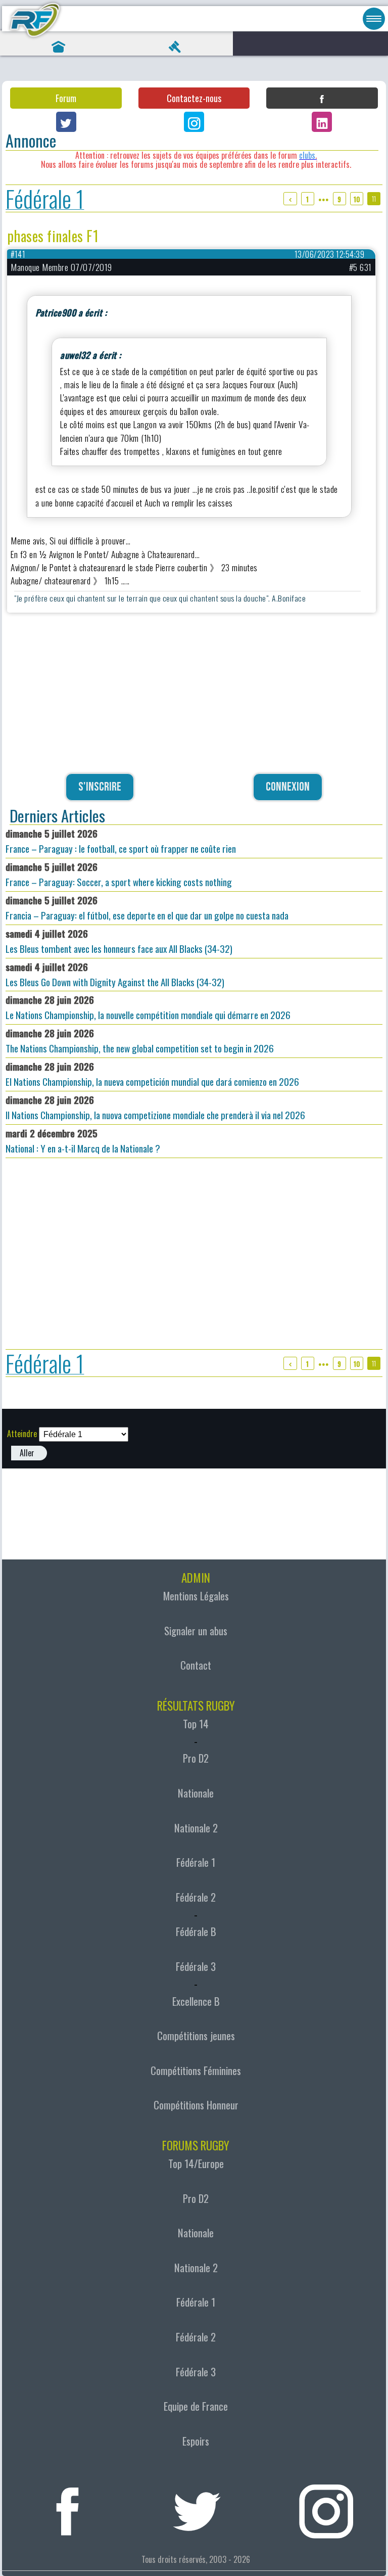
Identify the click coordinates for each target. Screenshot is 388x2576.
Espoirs (196, 2441)
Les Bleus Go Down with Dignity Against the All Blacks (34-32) (115, 974)
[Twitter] (66, 122)
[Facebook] (322, 98)
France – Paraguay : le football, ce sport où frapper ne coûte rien (121, 841)
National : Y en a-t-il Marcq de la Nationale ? (83, 1141)
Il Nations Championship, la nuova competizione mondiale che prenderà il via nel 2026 (155, 1107)
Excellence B (196, 2001)
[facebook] (68, 2507)
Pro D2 (196, 1758)
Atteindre (22, 1434)
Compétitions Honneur (196, 2105)
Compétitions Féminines (196, 2071)
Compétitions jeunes (196, 2036)
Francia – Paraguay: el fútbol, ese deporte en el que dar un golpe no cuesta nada (147, 908)
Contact (196, 1665)
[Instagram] (194, 122)
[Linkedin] (322, 122)
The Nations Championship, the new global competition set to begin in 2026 (140, 1041)
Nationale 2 (196, 1828)
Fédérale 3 (196, 1966)
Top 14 (196, 1724)
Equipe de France (196, 2406)
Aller (27, 1453)
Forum (66, 98)
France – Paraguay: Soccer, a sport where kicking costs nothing (119, 874)
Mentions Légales (196, 1596)
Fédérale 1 (45, 198)
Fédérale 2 (196, 1897)
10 (357, 199)
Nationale (196, 1793)
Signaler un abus (196, 1631)
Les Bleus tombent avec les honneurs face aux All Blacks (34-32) (119, 941)
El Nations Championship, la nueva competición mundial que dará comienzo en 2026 (152, 1074)
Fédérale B (196, 1931)
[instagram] (326, 2507)
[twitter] (197, 2507)
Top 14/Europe (196, 2164)
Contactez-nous (194, 98)
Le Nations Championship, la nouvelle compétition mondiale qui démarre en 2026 (148, 1007)
